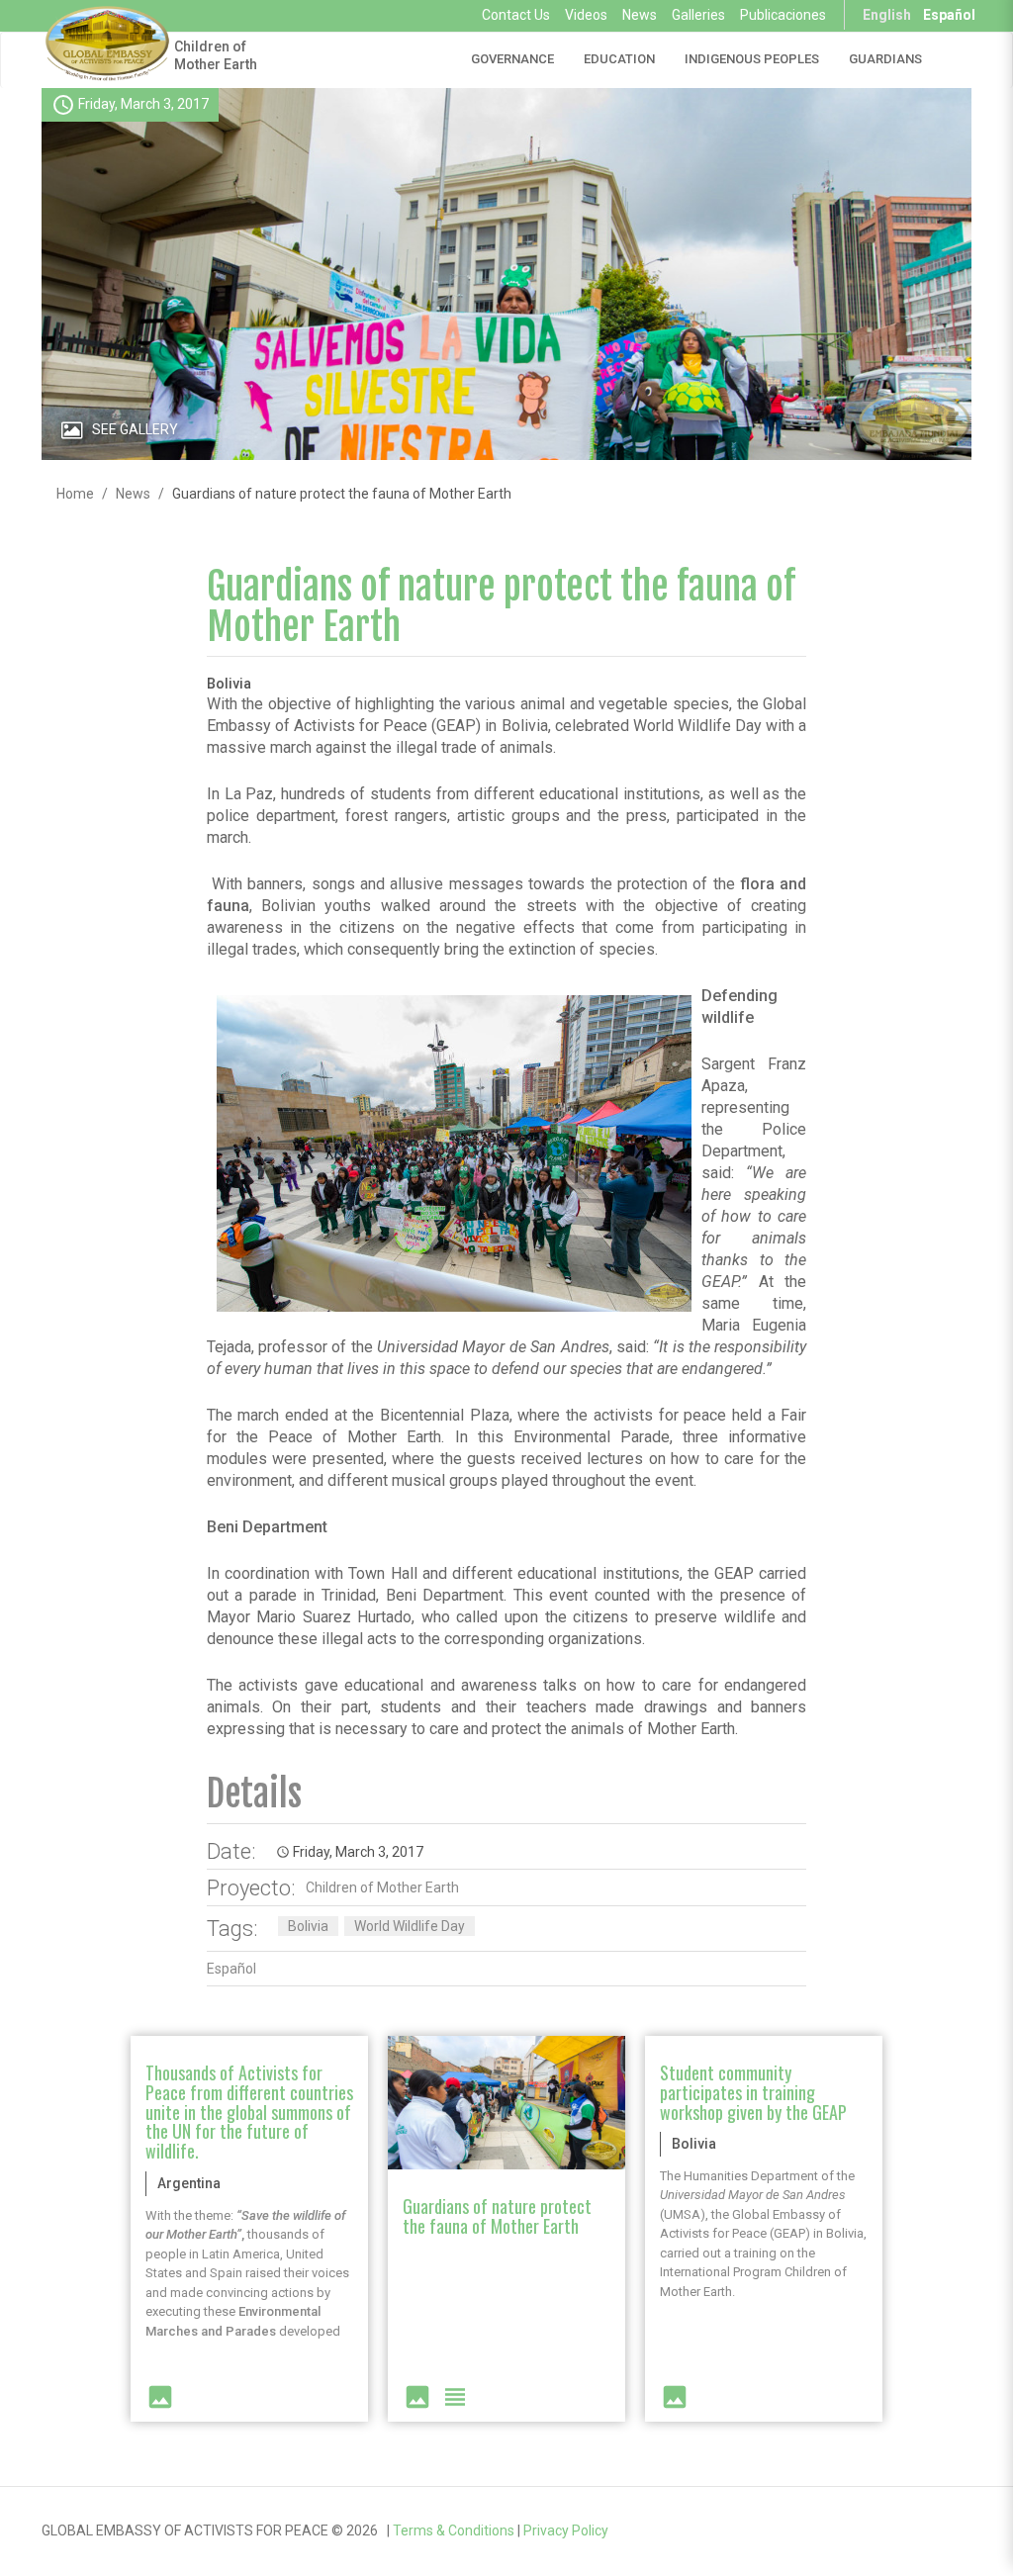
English (887, 15)
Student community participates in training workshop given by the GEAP (753, 2092)
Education (619, 59)
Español (949, 15)
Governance (512, 59)
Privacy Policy (566, 2530)
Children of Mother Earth (216, 55)
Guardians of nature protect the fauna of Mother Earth (501, 607)
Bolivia (308, 1926)
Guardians (885, 59)
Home (75, 494)
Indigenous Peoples (752, 59)
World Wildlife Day (410, 1926)
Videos (586, 15)
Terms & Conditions (454, 2530)
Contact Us (516, 15)
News (640, 15)
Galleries (698, 15)
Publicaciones (783, 15)
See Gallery (135, 429)
